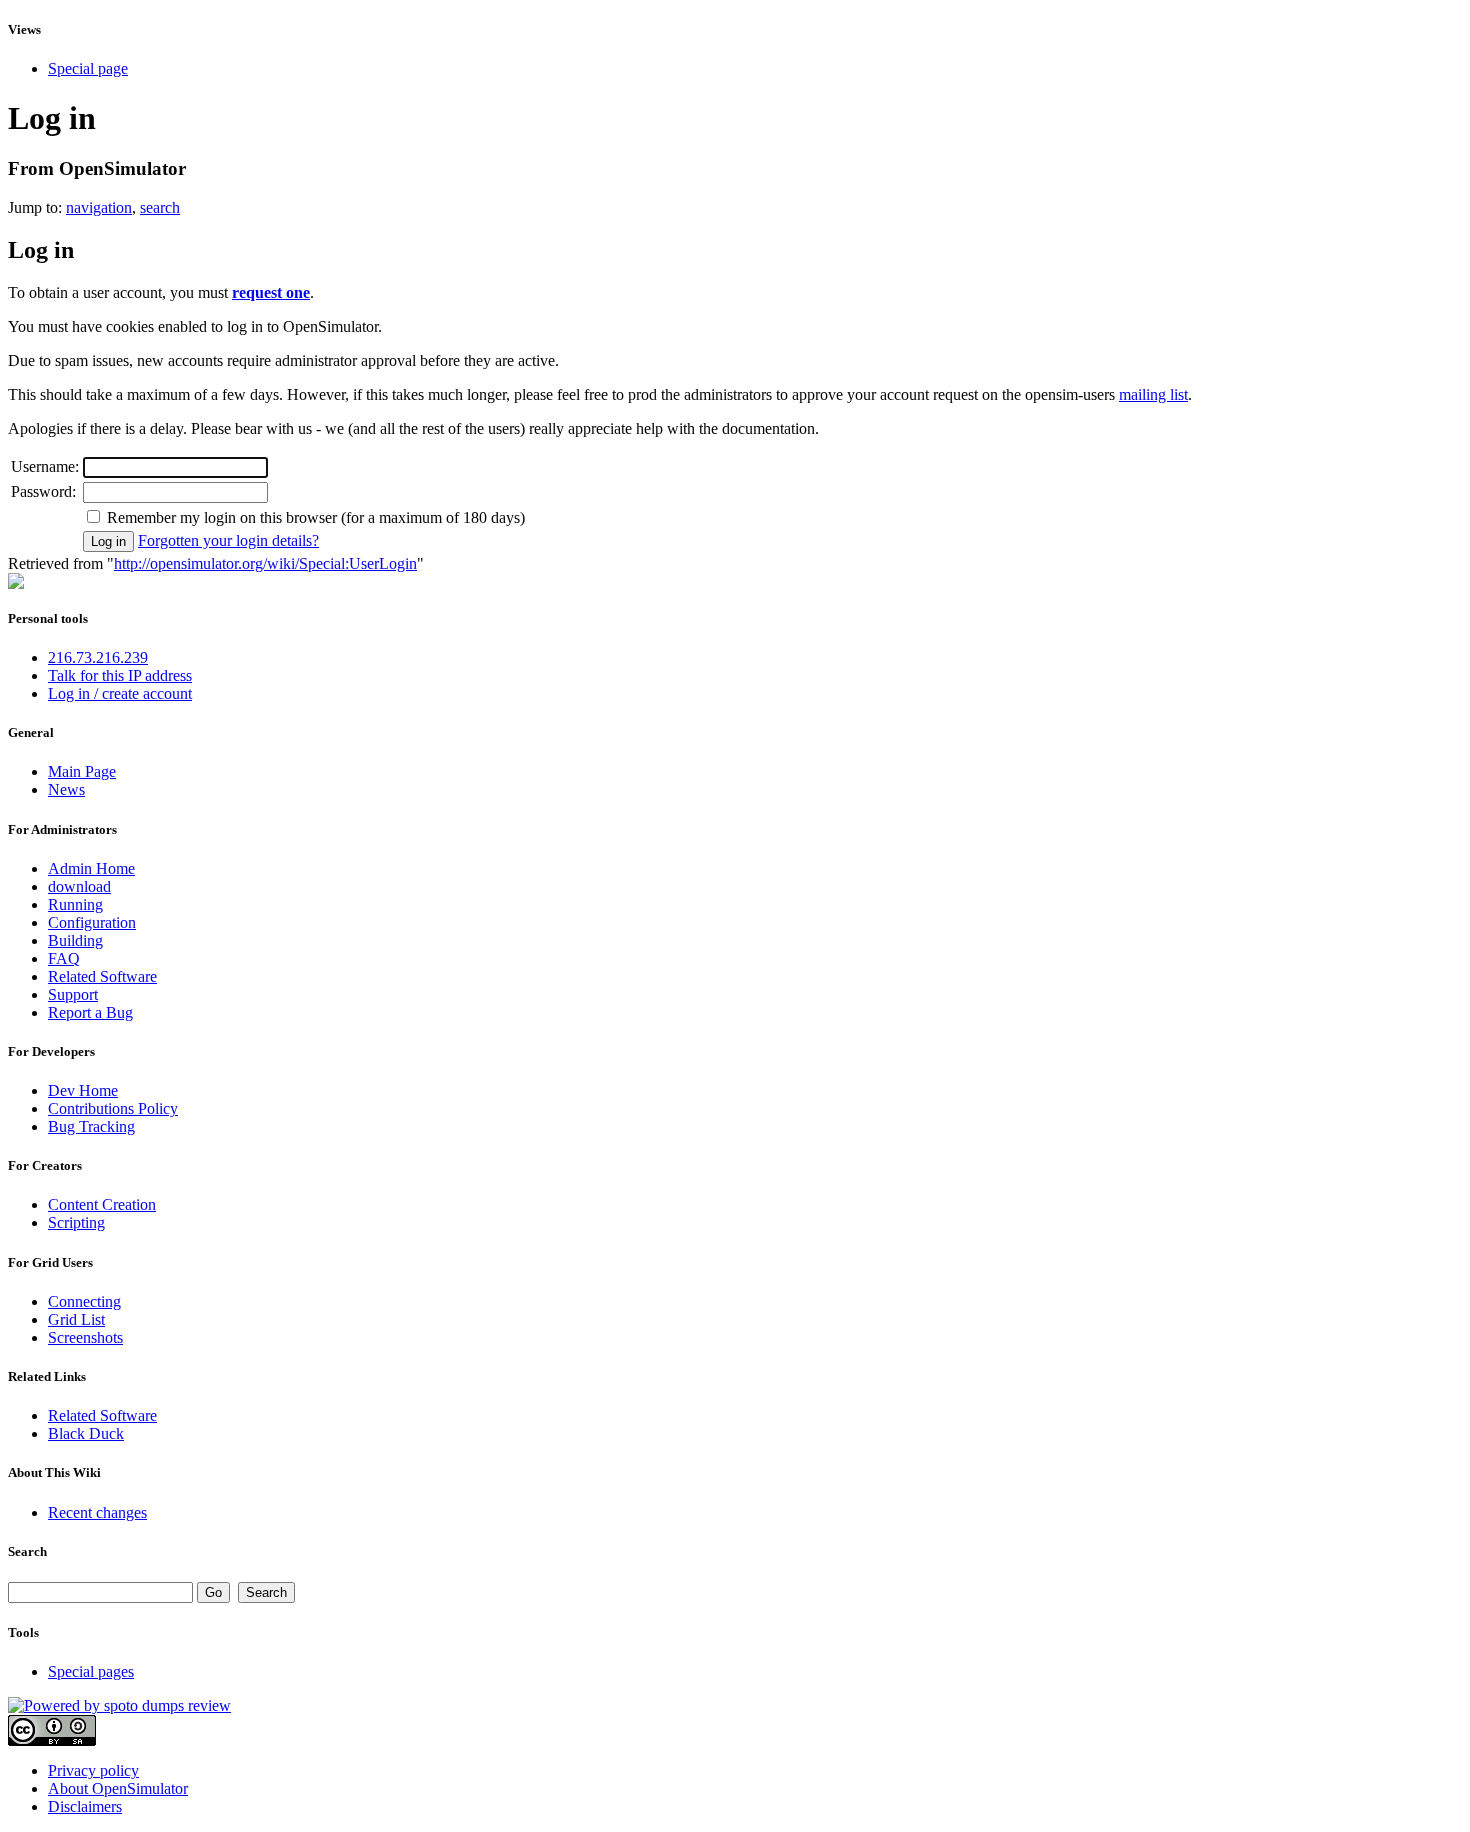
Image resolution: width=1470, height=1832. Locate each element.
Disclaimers (85, 1806)
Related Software (102, 976)
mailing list (1153, 394)
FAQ (64, 958)
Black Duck (86, 1433)
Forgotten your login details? (228, 540)
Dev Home (83, 1090)
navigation (99, 207)
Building (75, 940)
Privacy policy (93, 1770)
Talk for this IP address (120, 675)
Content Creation (102, 1204)
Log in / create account (120, 693)
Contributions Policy (113, 1108)
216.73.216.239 (98, 657)
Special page (88, 68)
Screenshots (85, 1337)
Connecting (84, 1301)
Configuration (92, 922)
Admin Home (91, 868)
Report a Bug (90, 1012)
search (160, 207)
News (66, 789)
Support (73, 994)
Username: (45, 466)
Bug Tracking (91, 1126)
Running (75, 904)
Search (27, 1551)
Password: (43, 491)
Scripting (76, 1222)
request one (271, 292)
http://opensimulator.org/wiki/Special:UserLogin (265, 563)
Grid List (76, 1319)
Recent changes (97, 1512)
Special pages (91, 1671)
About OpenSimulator (118, 1788)
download (79, 886)
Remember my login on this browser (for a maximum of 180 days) (316, 517)
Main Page (82, 771)
